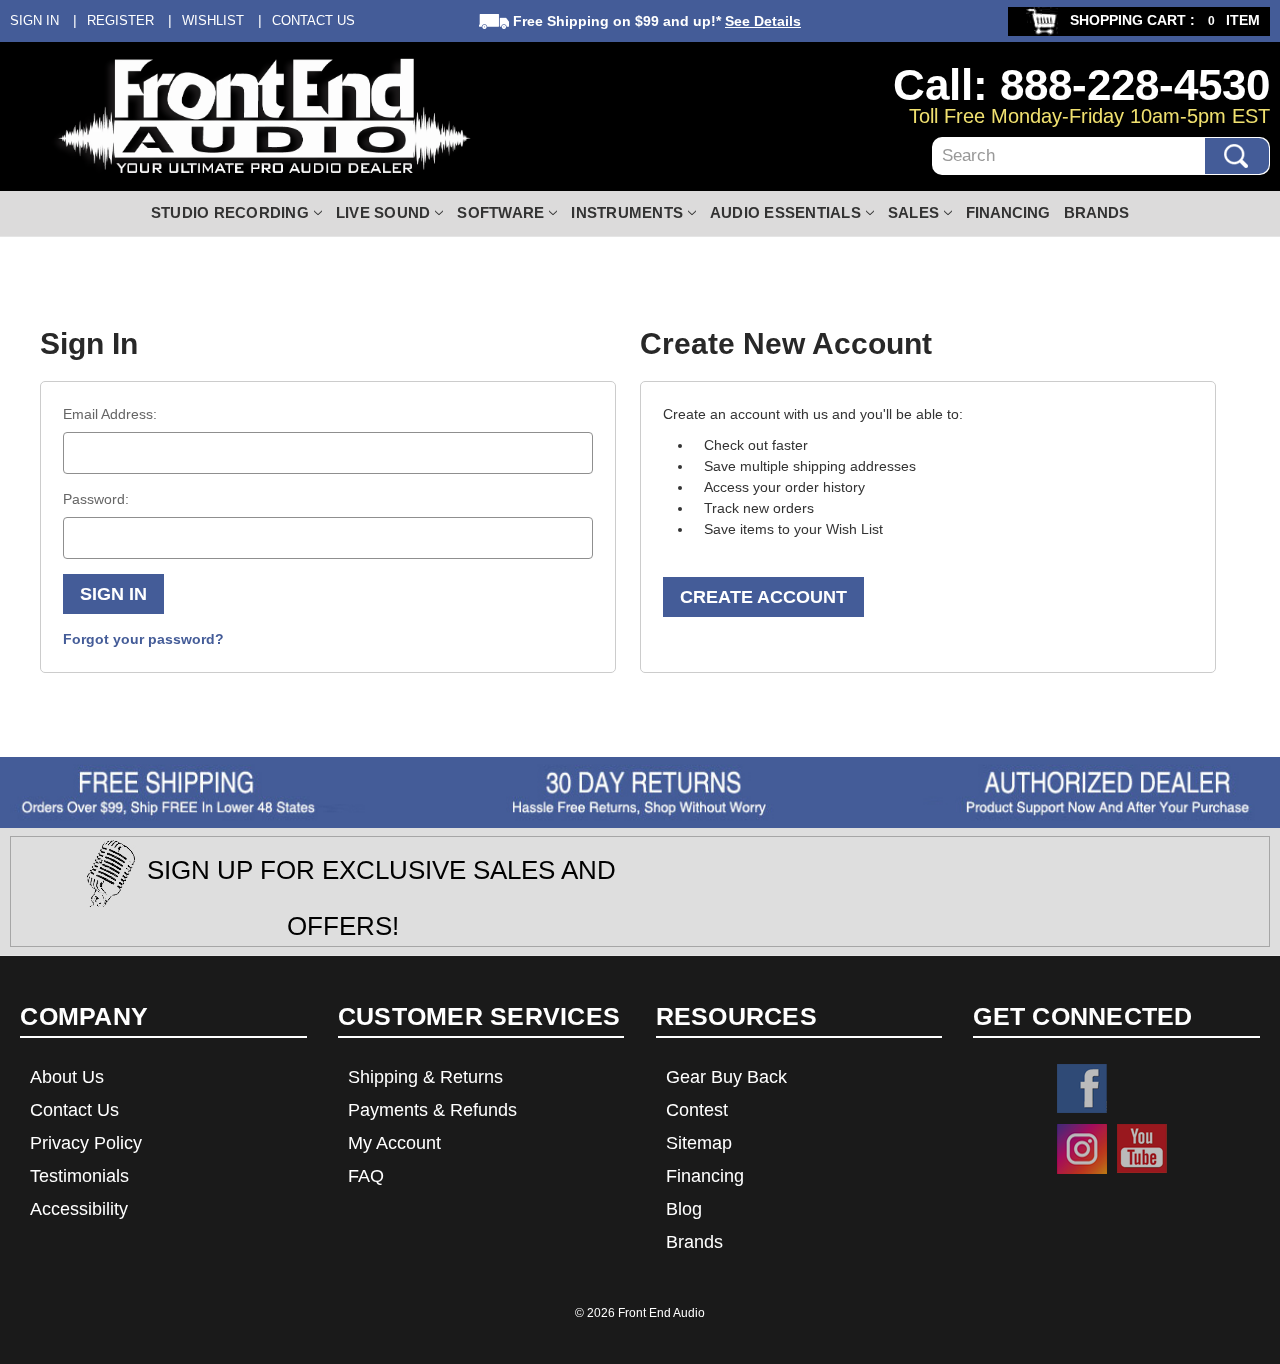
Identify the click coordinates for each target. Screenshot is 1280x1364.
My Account (394, 1143)
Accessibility (79, 1209)
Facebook (1082, 1089)
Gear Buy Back (726, 1077)
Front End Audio (661, 1313)
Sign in (34, 20)
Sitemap (699, 1143)
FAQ (366, 1176)
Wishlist (213, 20)
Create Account (763, 597)
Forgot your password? (143, 639)
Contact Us (313, 20)
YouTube (1142, 1149)
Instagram (1082, 1149)
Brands (1096, 212)
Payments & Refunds (432, 1110)
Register (120, 20)
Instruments (627, 212)
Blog (684, 1209)
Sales (913, 212)
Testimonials (79, 1176)
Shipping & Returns (425, 1077)
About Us (67, 1077)
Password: (96, 499)
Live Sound (383, 212)
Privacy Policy (86, 1143)
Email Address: (110, 414)
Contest (697, 1110)
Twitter (1142, 1089)
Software (500, 212)
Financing (1008, 212)
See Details (763, 21)
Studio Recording (230, 212)
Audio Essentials (785, 212)
